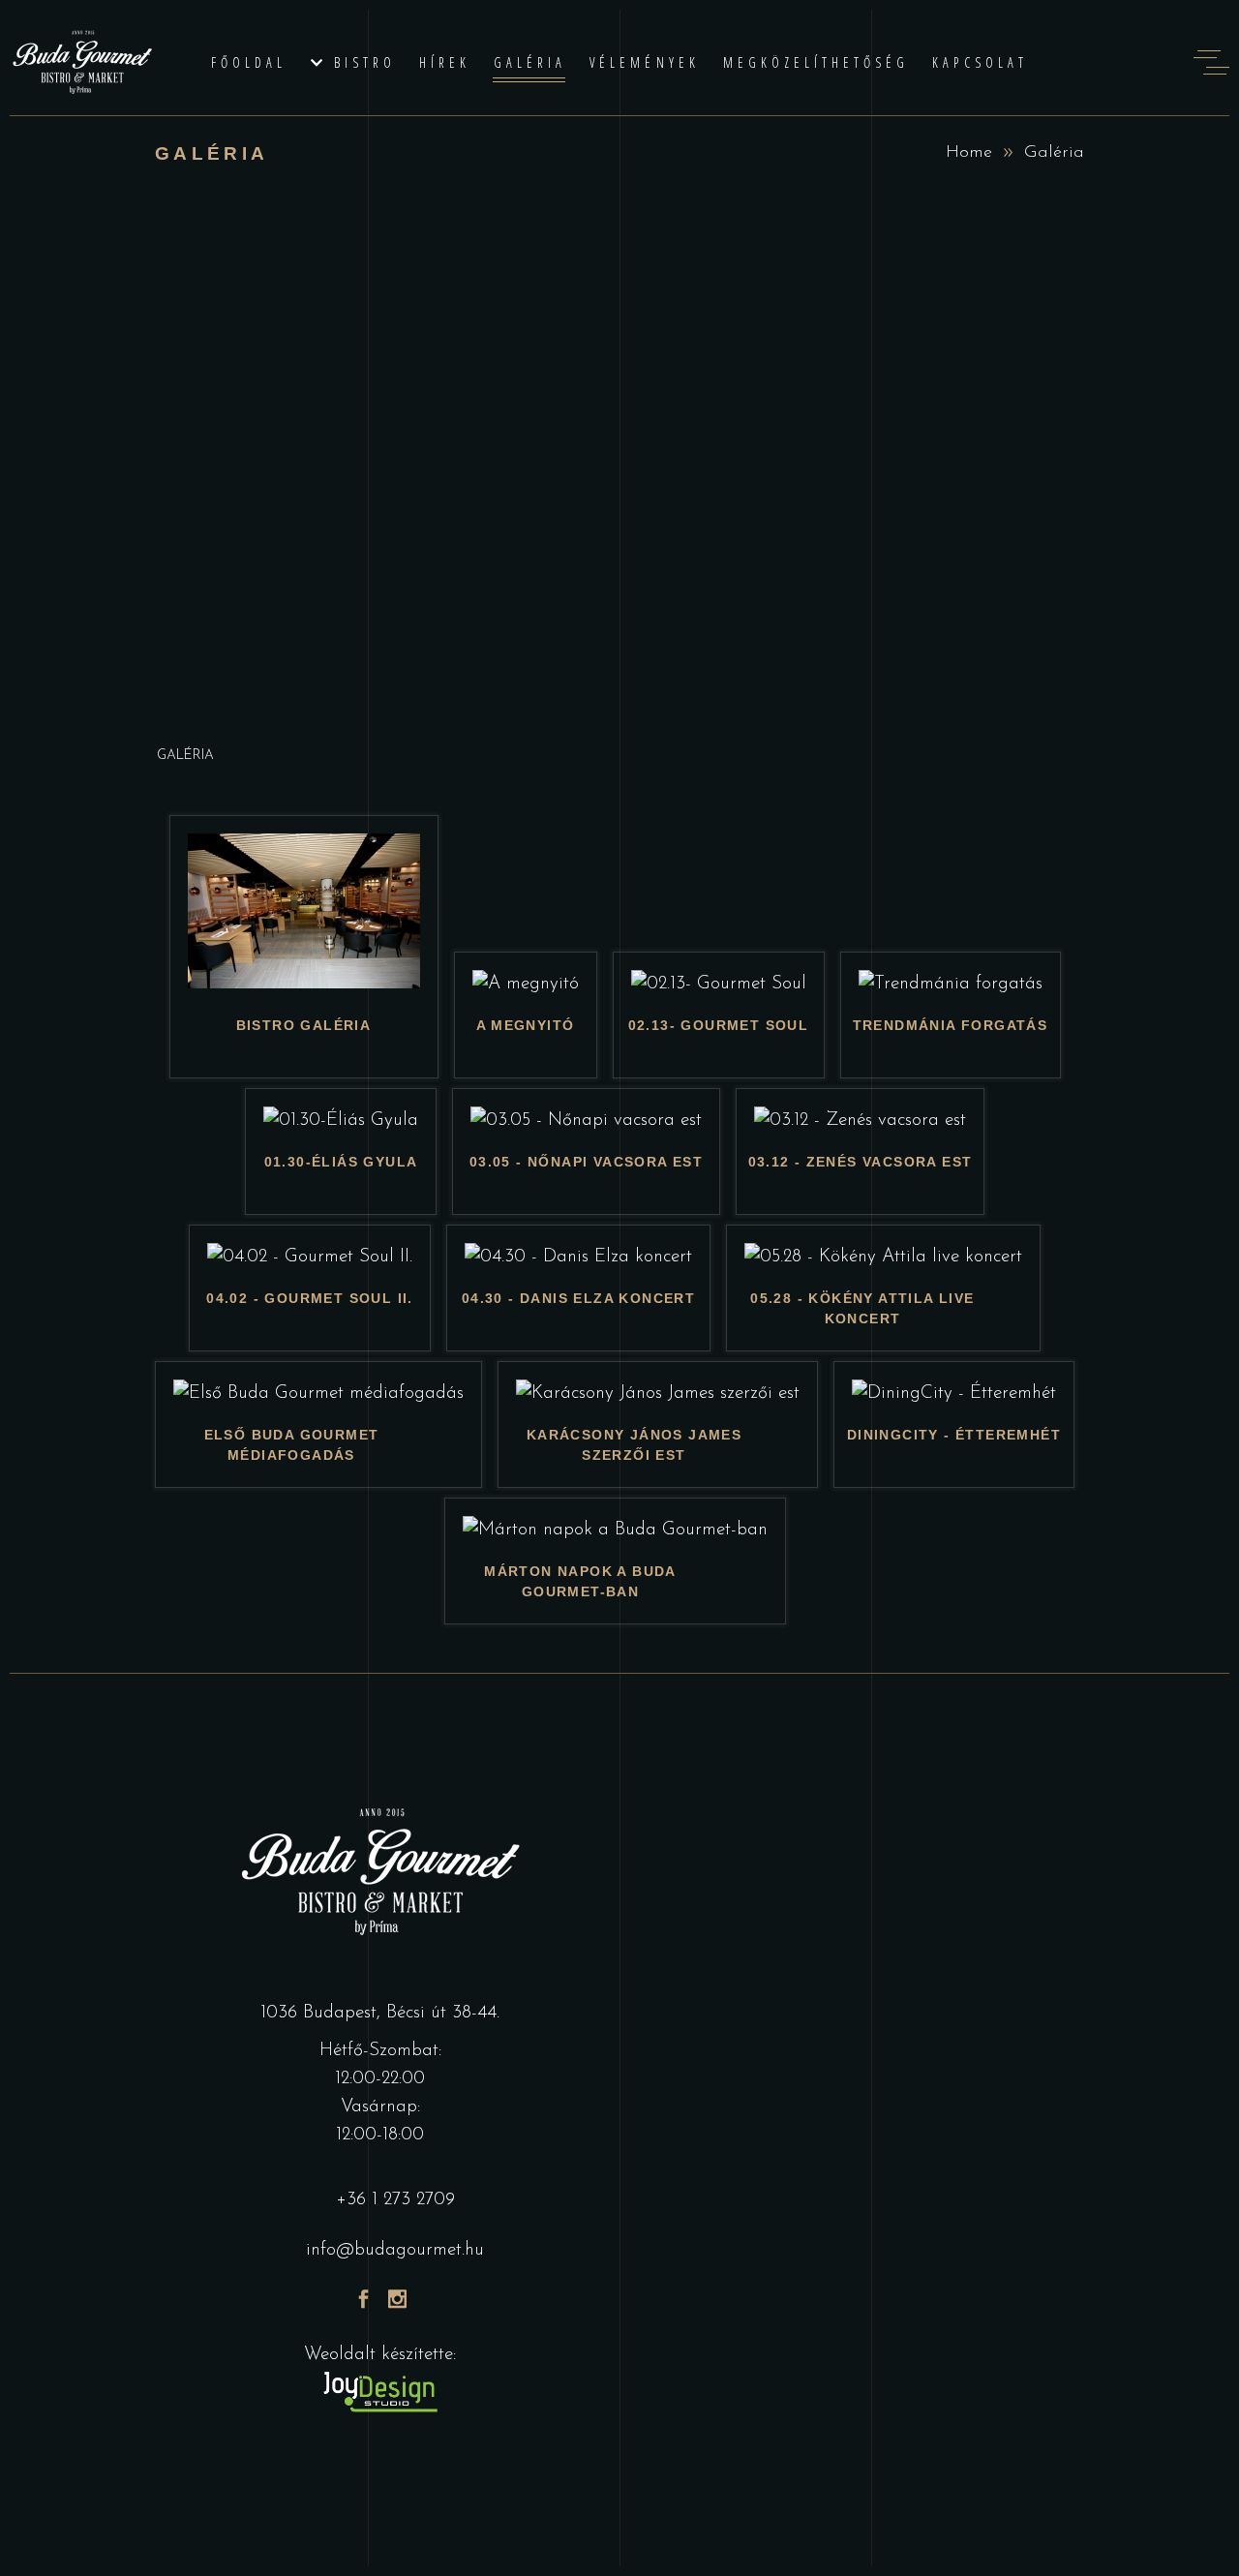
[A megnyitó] (526, 984)
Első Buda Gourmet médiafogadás (292, 1445)
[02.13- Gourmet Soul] (719, 984)
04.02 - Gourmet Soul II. (310, 1298)
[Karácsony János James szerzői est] (658, 1394)
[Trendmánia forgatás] (951, 984)
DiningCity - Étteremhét (954, 1435)
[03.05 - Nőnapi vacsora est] (586, 1121)
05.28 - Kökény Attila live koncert (862, 1308)
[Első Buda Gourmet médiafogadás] (318, 1394)
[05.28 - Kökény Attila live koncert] (883, 1257)
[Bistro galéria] (304, 984)
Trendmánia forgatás (951, 1025)
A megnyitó (526, 1025)
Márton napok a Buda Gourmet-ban (580, 1581)
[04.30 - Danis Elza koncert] (578, 1257)
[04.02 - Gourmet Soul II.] (310, 1257)
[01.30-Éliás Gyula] (341, 1121)
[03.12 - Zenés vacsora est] (860, 1121)
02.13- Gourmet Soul (719, 1025)
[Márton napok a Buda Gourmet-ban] (615, 1530)
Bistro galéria (304, 1025)
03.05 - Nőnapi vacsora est (586, 1162)
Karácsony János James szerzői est (634, 1445)
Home (969, 153)
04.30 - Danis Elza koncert (578, 1298)
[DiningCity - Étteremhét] (954, 1394)
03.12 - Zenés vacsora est (861, 1162)
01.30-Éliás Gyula (341, 1162)
